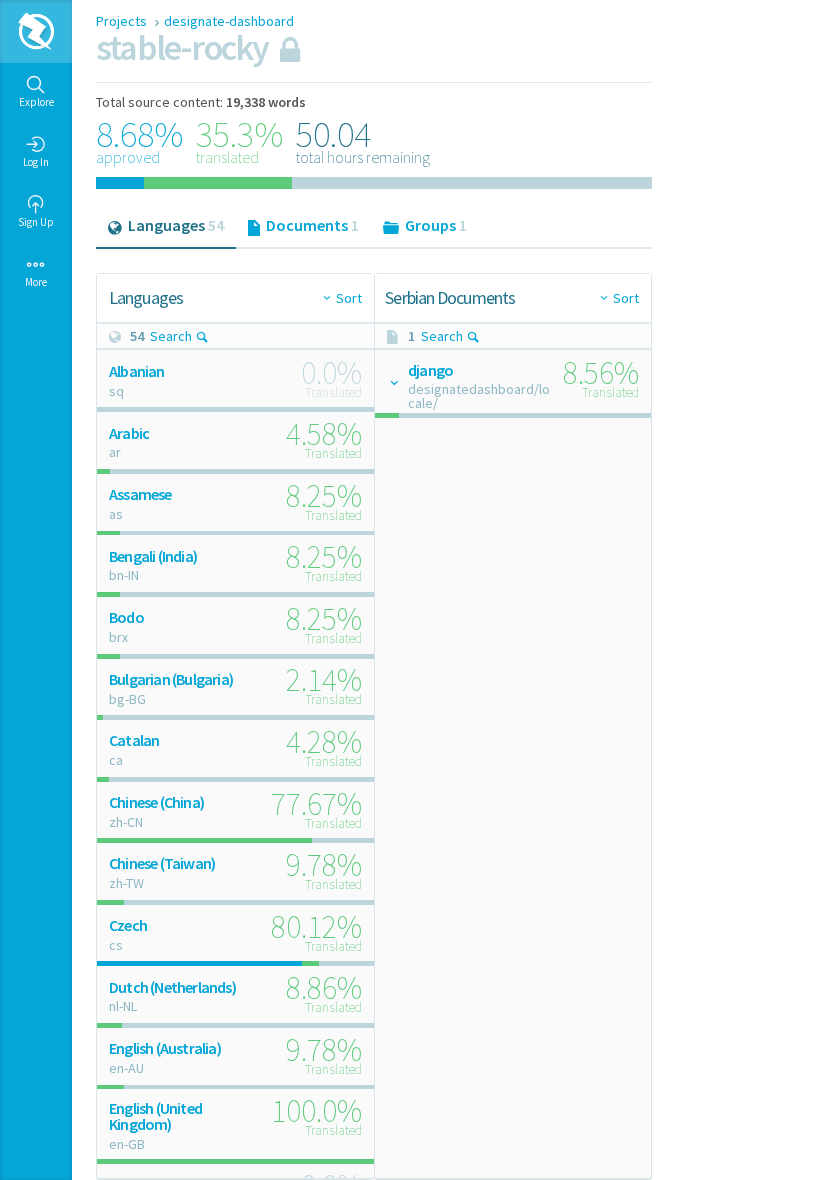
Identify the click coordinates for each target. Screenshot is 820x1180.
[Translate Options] (393, 382)
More (36, 282)
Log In (36, 162)
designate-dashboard (229, 21)
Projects (123, 21)
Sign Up (36, 222)
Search (171, 336)
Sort (349, 298)
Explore (36, 102)
